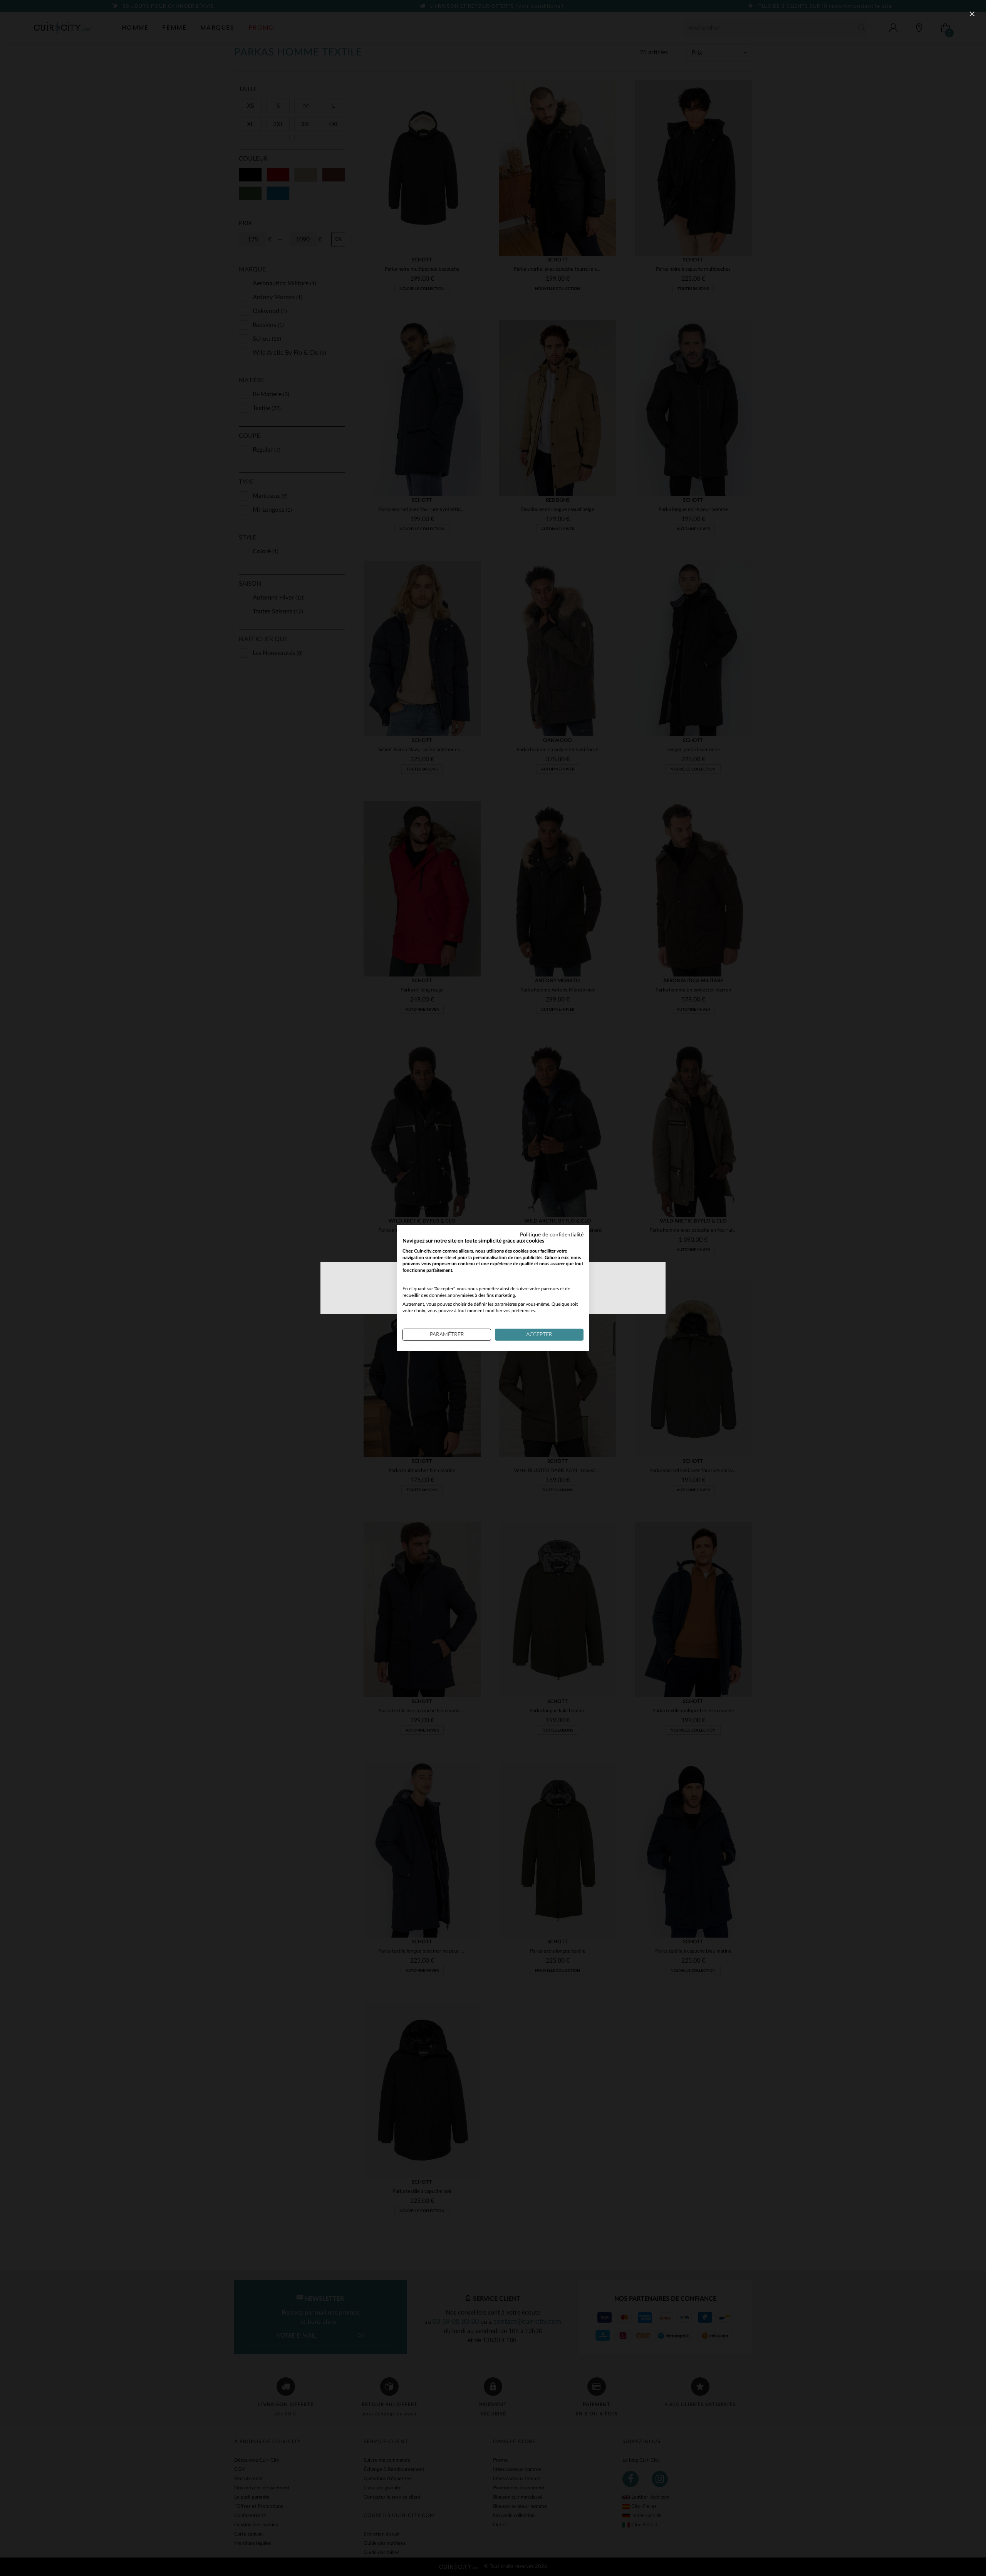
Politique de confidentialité (552, 1235)
